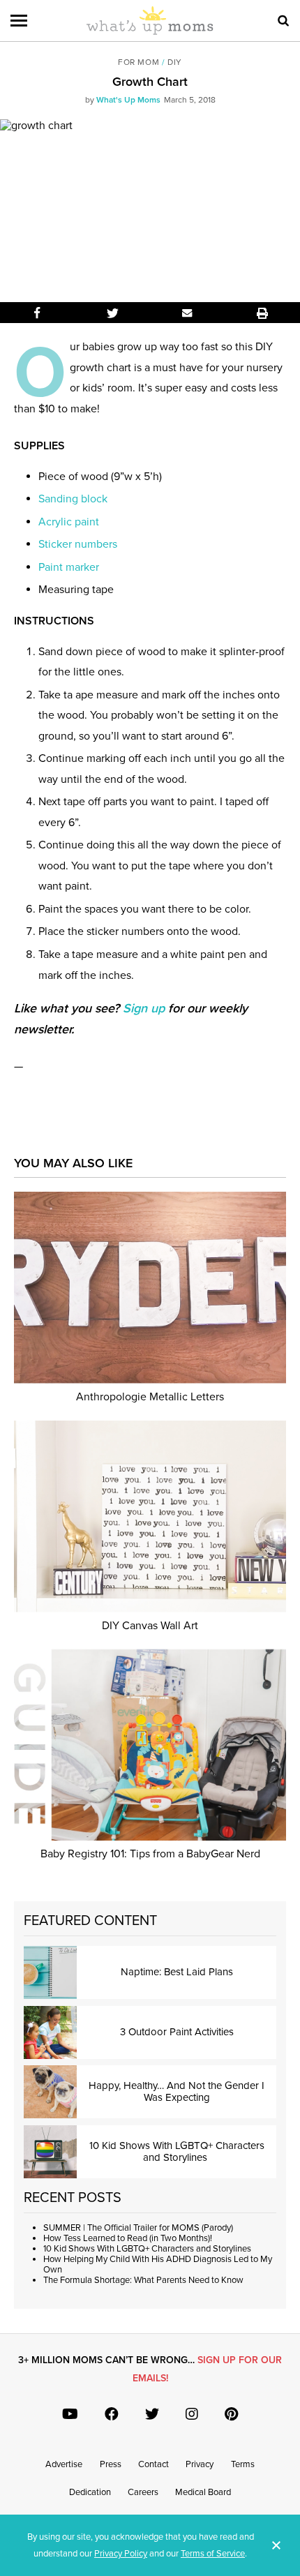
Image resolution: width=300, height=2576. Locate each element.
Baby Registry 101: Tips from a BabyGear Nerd (150, 1854)
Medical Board (203, 2492)
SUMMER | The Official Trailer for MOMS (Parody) (138, 2228)
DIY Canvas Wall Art (150, 1626)
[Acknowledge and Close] (276, 2545)
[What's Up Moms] (150, 32)
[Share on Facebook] (38, 313)
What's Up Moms (128, 100)
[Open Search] (283, 21)
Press (111, 2464)
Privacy (200, 2464)
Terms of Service (213, 2554)
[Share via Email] (188, 313)
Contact (153, 2464)
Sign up (144, 1008)
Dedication (90, 2492)
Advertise (64, 2464)
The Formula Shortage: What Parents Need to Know (143, 2280)
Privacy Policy (121, 2554)
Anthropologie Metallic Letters (150, 1397)
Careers (143, 2492)
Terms (243, 2464)
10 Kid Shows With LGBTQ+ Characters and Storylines (148, 2249)
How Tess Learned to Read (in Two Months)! (128, 2238)
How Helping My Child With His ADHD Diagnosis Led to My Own (158, 2264)
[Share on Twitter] (113, 313)
